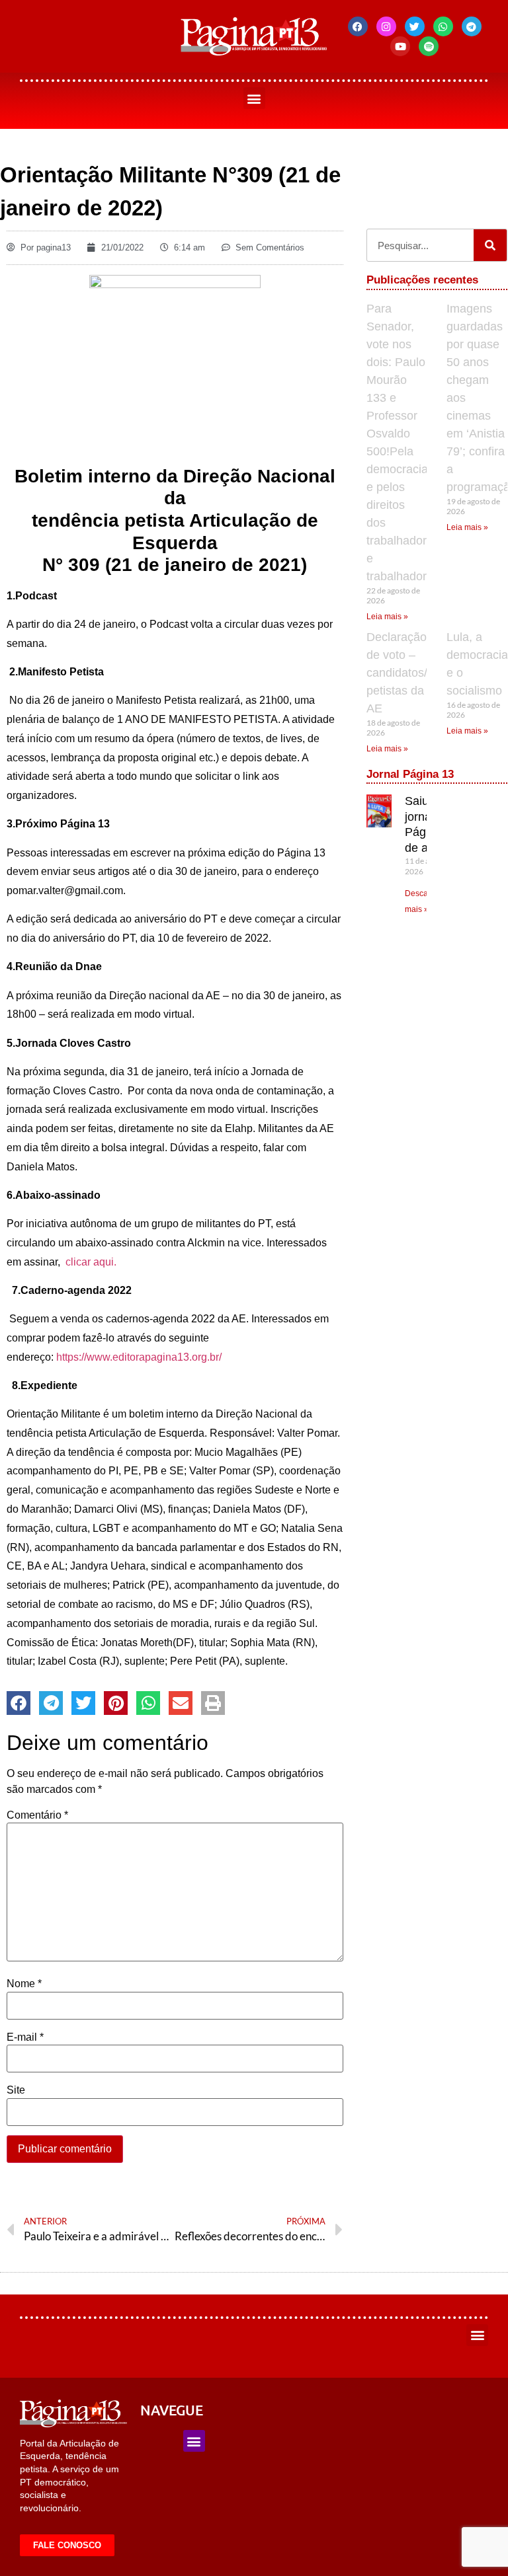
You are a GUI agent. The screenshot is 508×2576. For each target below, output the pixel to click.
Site (16, 2090)
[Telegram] (472, 26)
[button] (254, 98)
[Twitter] (415, 26)
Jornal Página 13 (410, 774)
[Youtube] (400, 46)
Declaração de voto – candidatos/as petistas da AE (403, 673)
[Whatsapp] (443, 26)
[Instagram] (386, 26)
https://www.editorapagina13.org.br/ (139, 1357)
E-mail (25, 2037)
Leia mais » (387, 617)
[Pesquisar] (490, 245)
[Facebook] (358, 26)
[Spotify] (429, 46)
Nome (24, 1984)
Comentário (37, 1815)
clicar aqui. (91, 1262)
